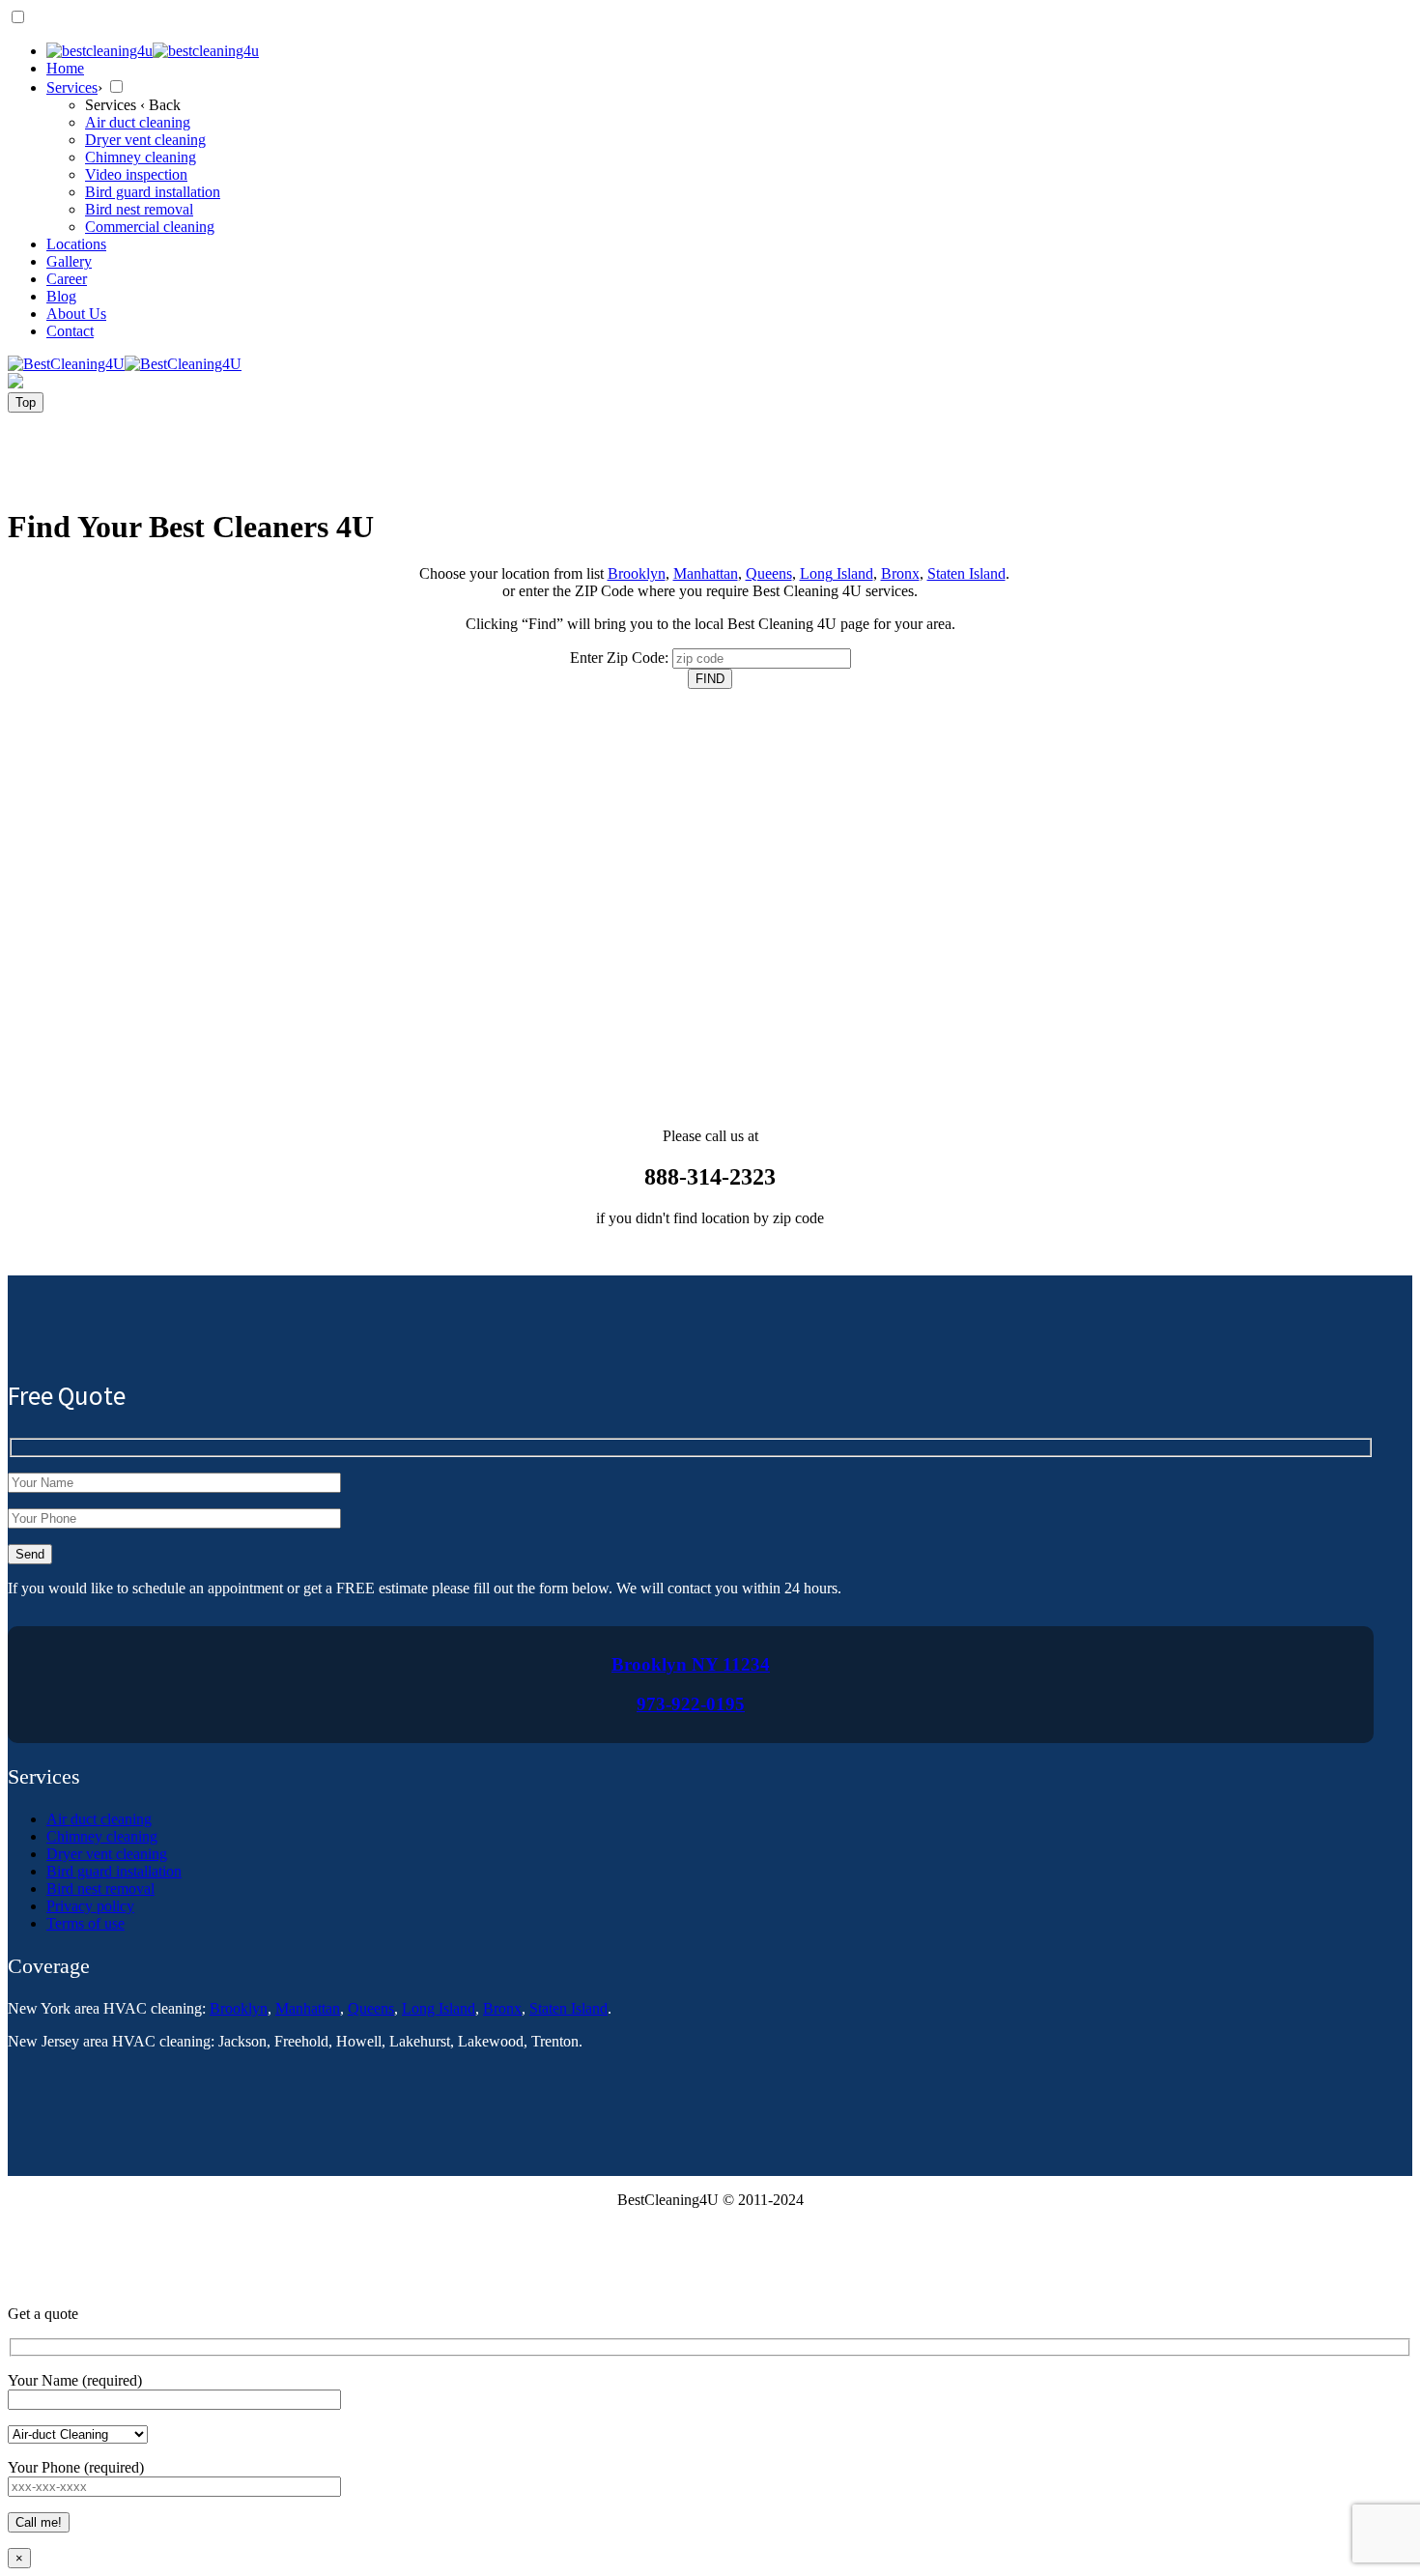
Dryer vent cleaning (107, 1854)
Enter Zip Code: (619, 658)
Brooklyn (637, 573)
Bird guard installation (114, 1871)
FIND (710, 679)
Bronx (900, 573)
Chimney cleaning (102, 1836)
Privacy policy (90, 1906)
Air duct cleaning (99, 1819)
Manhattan (706, 573)
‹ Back (160, 105)
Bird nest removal (100, 1889)
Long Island (837, 573)
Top (26, 402)
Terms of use (85, 1923)
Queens (769, 573)
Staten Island (966, 573)
